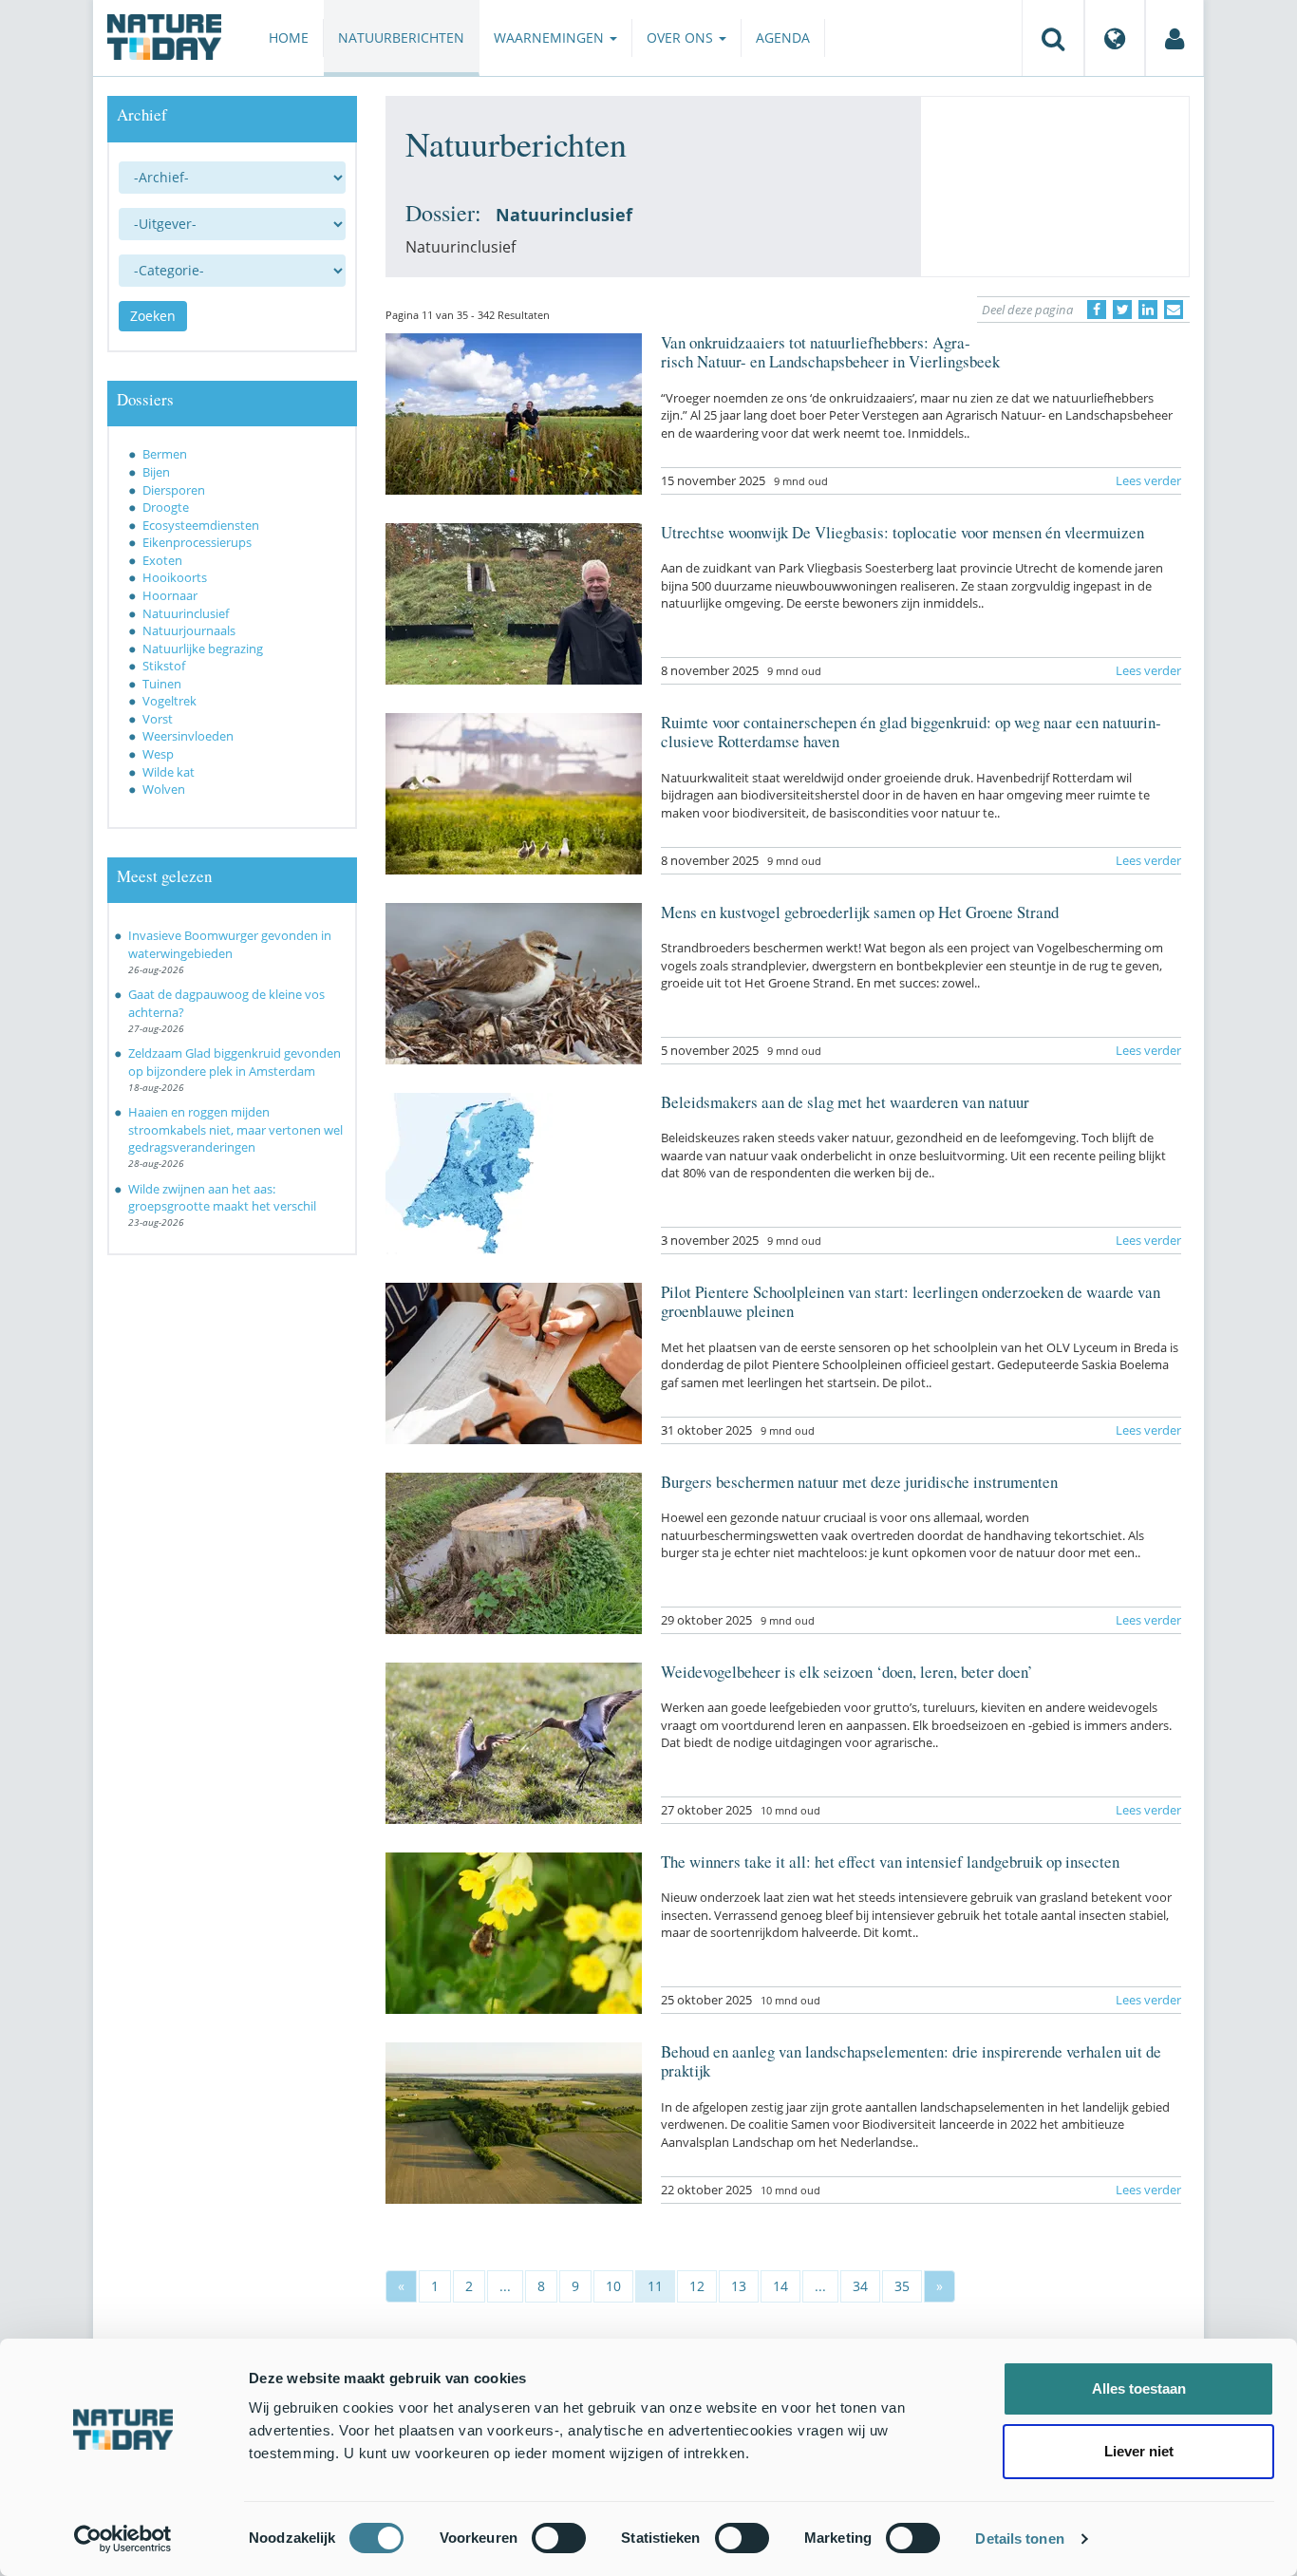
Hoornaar (170, 595)
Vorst (158, 719)
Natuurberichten (401, 38)
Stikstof (164, 666)
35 (902, 2286)
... (505, 2286)
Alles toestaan (1139, 2388)
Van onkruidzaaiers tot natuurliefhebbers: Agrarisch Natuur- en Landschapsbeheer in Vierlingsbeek (830, 352)
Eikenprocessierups (197, 542)
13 (739, 2286)
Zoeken (153, 316)
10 (613, 2286)
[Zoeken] (1053, 38)
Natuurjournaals (189, 630)
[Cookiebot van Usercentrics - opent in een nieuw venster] (123, 2539)
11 (655, 2286)
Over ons (682, 38)
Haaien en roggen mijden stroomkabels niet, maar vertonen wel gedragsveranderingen (235, 1129)
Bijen (156, 472)
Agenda (783, 38)
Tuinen (162, 684)
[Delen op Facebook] (1097, 310)
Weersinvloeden (188, 736)
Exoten (162, 560)
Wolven (164, 789)
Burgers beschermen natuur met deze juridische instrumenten (859, 1482)
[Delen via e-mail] (1174, 310)
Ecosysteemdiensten (201, 525)
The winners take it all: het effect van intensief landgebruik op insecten (890, 1861)
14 (780, 2286)
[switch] (559, 2538)
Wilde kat (169, 772)
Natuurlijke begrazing (203, 649)
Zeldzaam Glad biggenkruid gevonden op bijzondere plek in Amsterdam (235, 1062)
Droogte (166, 507)
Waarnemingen (551, 38)
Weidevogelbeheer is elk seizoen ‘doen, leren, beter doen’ (847, 1672)
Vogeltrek (169, 701)
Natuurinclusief (186, 613)
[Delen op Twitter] (1122, 310)
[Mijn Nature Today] (1175, 38)
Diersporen (174, 490)
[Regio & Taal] (1115, 38)
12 (697, 2286)
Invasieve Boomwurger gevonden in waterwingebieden (230, 944)
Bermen (165, 454)
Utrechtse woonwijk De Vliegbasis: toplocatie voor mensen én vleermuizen (902, 532)
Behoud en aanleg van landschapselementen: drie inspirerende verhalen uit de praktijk (911, 2061)
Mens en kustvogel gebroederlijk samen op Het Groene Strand (860, 912)
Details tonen (1019, 2538)
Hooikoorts (175, 577)
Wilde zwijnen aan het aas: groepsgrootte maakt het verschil (222, 1198)
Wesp (158, 754)
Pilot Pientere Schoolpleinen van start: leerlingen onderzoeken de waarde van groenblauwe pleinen (911, 1301)
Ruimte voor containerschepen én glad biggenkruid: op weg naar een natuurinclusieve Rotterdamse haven (911, 732)
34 (860, 2286)
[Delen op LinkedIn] (1148, 310)
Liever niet (1139, 2451)
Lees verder (1148, 480)
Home (289, 38)
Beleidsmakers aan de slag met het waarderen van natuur (845, 1102)
